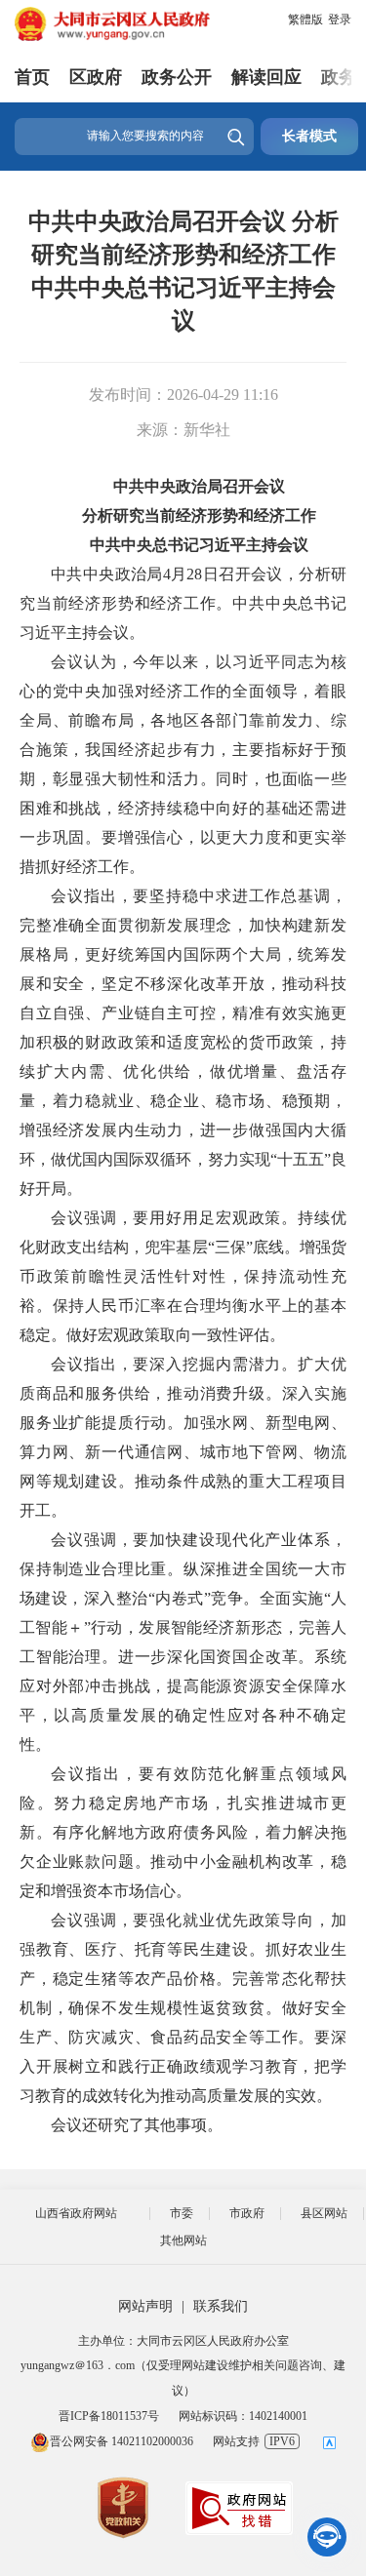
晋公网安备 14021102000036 (122, 2441)
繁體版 (305, 20)
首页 (32, 77)
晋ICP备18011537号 (109, 2416)
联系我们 (221, 2306)
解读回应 (266, 77)
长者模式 (309, 136)
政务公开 (177, 77)
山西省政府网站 (76, 2213)
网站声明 (145, 2306)
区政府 (96, 77)
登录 (340, 20)
